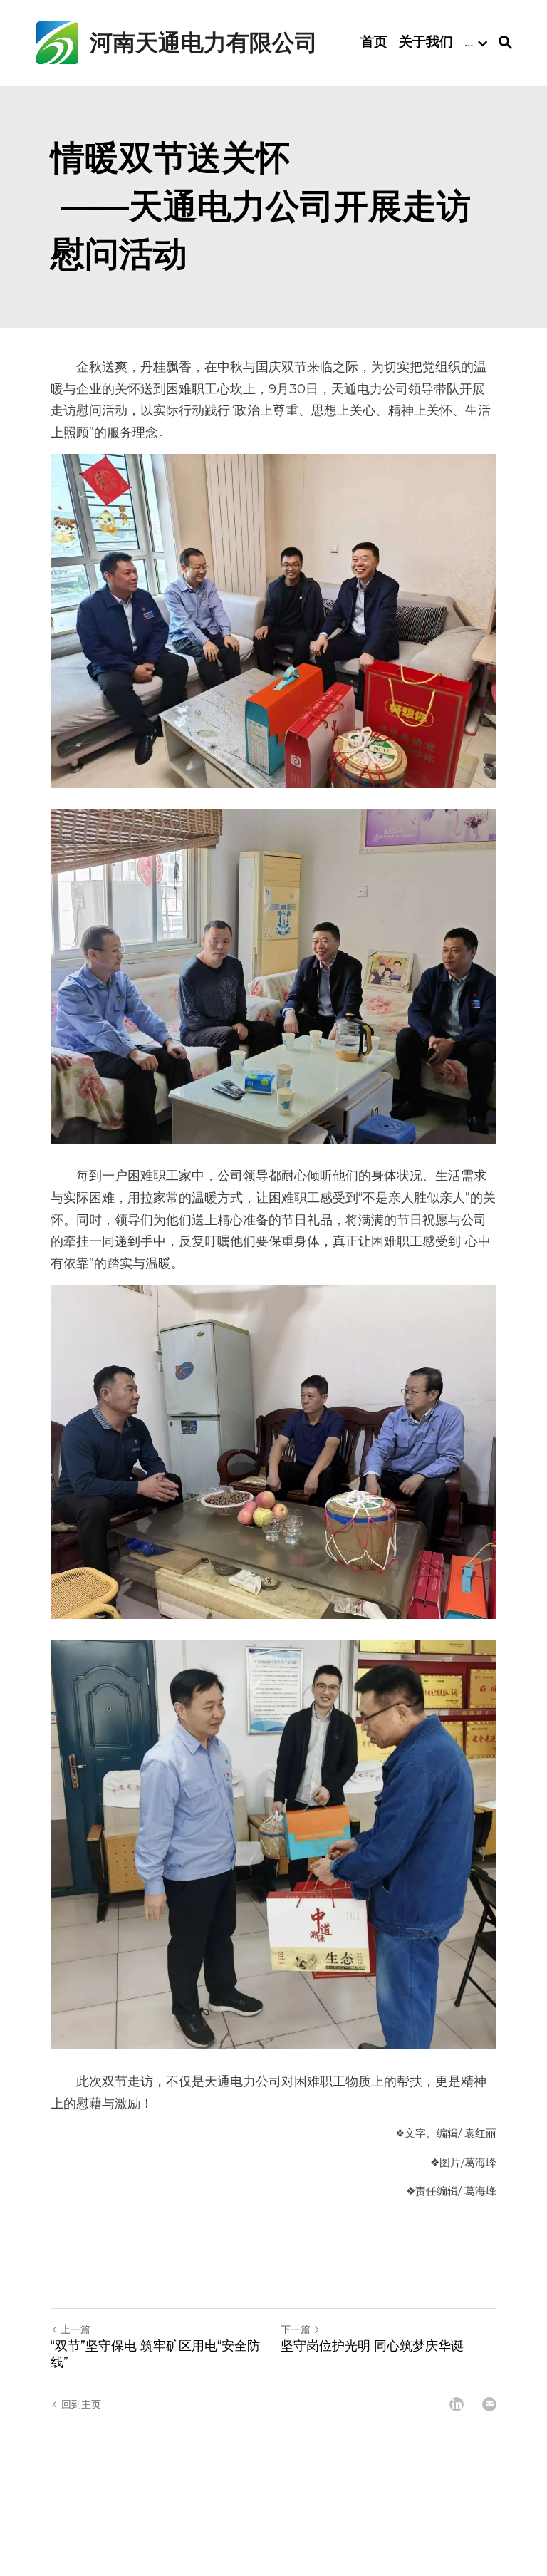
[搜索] (505, 43)
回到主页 (81, 2404)
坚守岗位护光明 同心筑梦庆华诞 (372, 2346)
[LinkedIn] (457, 2404)
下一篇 (296, 2329)
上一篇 (75, 2329)
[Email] (489, 2404)
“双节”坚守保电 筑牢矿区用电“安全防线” (155, 2354)
